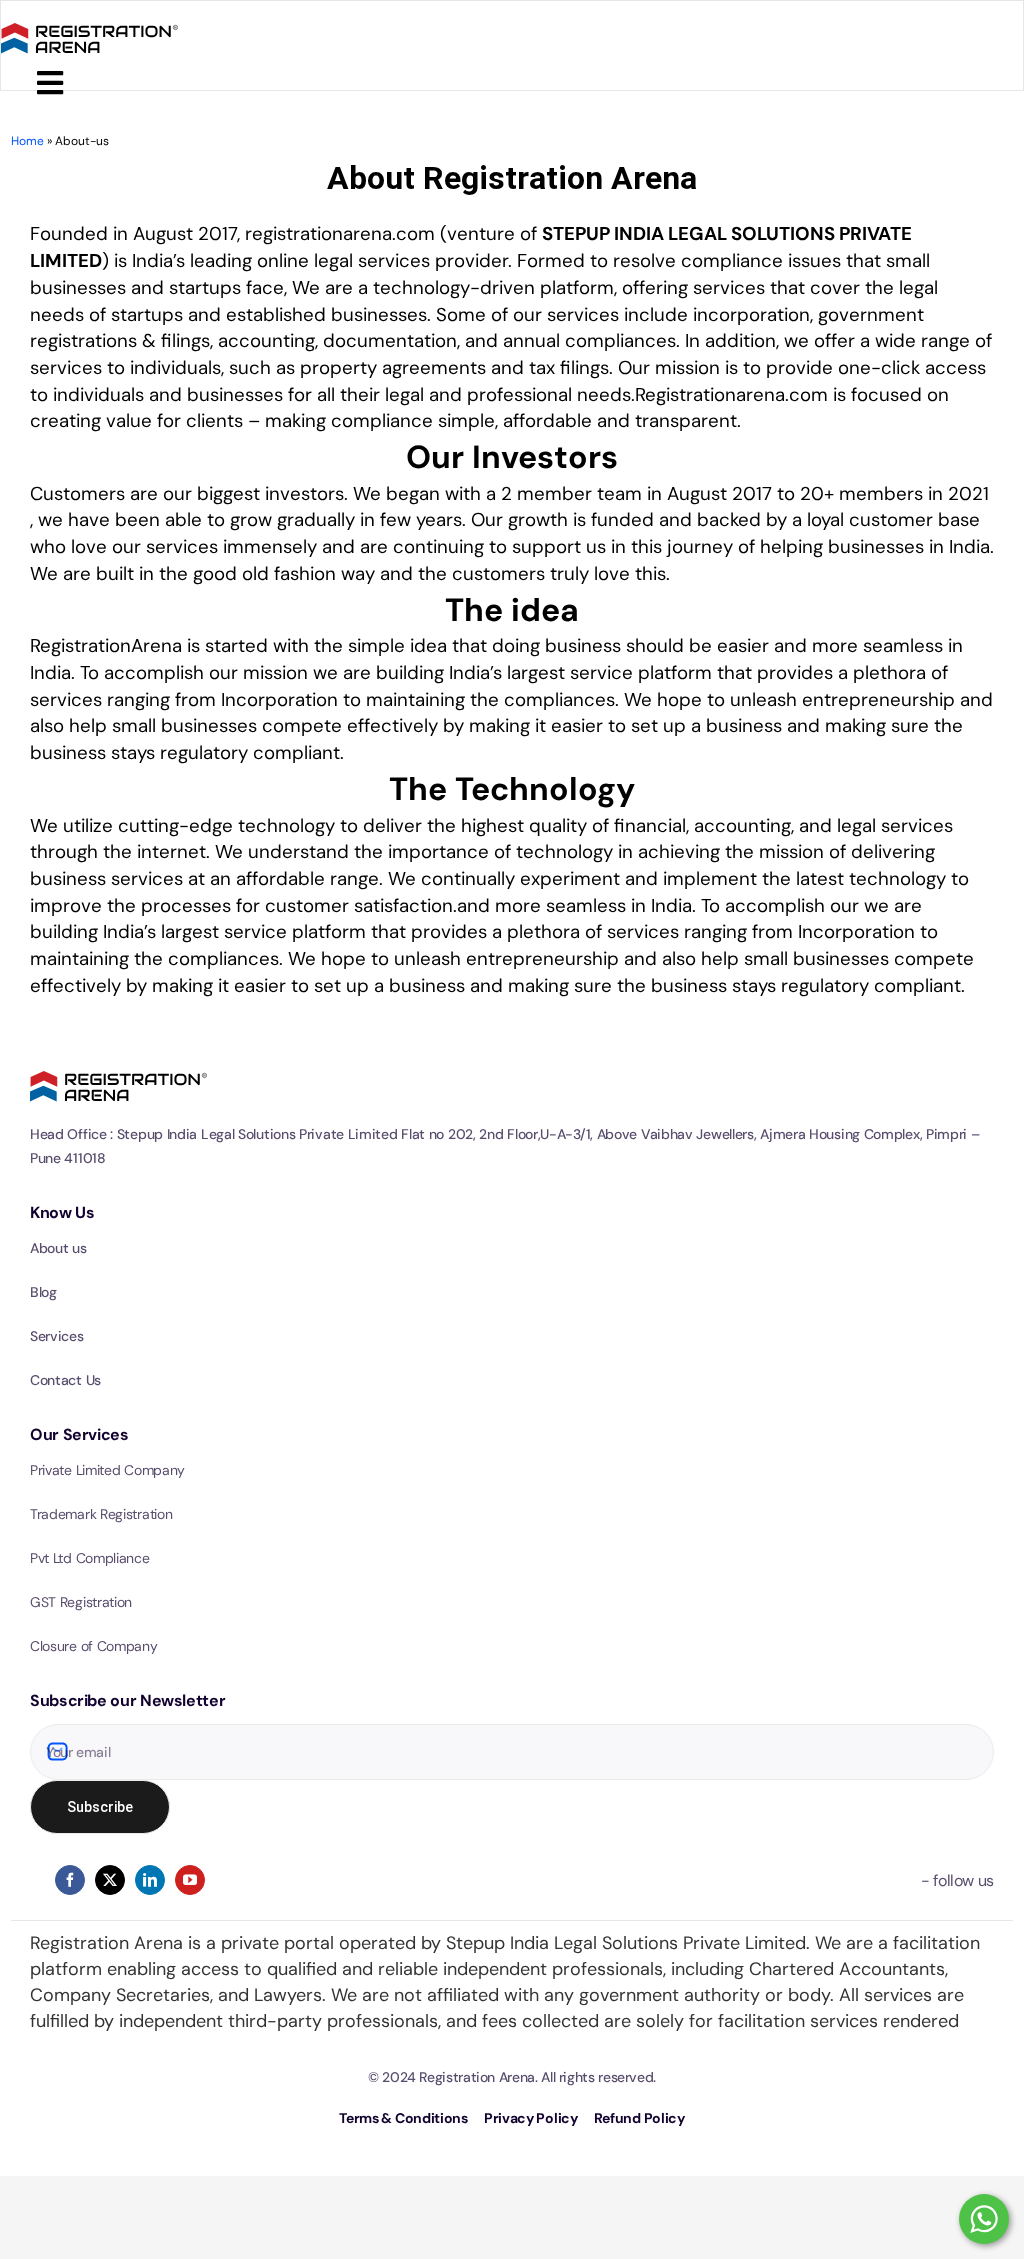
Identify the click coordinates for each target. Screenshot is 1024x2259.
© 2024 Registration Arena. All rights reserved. (512, 2077)
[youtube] (190, 1880)
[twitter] (110, 1880)
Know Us (62, 1212)
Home (27, 141)
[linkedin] (150, 1880)
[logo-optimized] (89, 20)
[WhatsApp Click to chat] (984, 2219)
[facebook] (70, 1880)
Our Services (79, 1434)
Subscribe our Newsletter (127, 1700)
